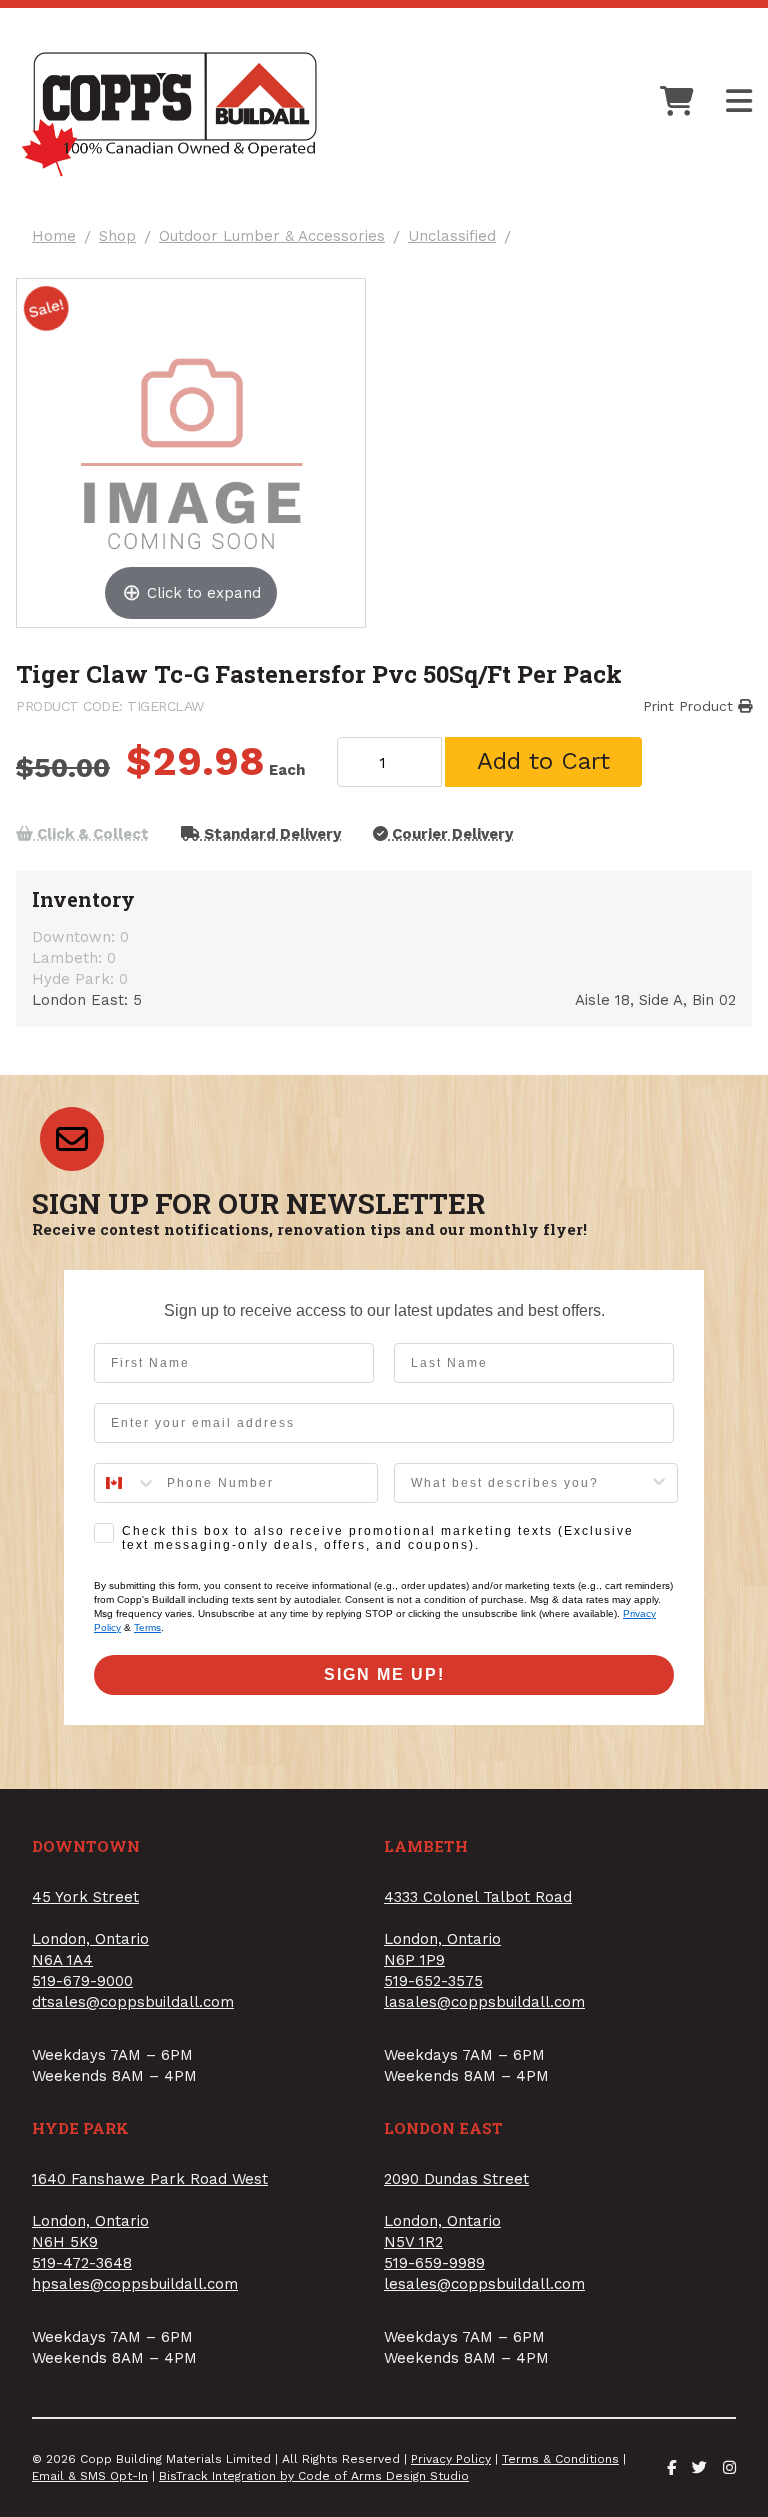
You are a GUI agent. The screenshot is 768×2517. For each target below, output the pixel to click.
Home (54, 236)
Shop (117, 236)
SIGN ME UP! (384, 1674)
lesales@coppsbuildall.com (484, 2284)
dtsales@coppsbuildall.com (133, 2002)
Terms (147, 1627)
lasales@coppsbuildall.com (484, 2002)
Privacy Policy (451, 2459)
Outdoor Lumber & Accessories (272, 236)
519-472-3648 (82, 2263)
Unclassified (452, 236)
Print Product (690, 706)
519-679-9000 (82, 1981)
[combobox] (126, 1483)
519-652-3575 (433, 1981)
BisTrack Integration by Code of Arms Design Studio (314, 2476)
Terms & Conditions (560, 2459)
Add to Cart (543, 761)
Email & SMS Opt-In (90, 2476)
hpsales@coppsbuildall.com (135, 2284)
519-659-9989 (434, 2263)
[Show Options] (659, 1483)
